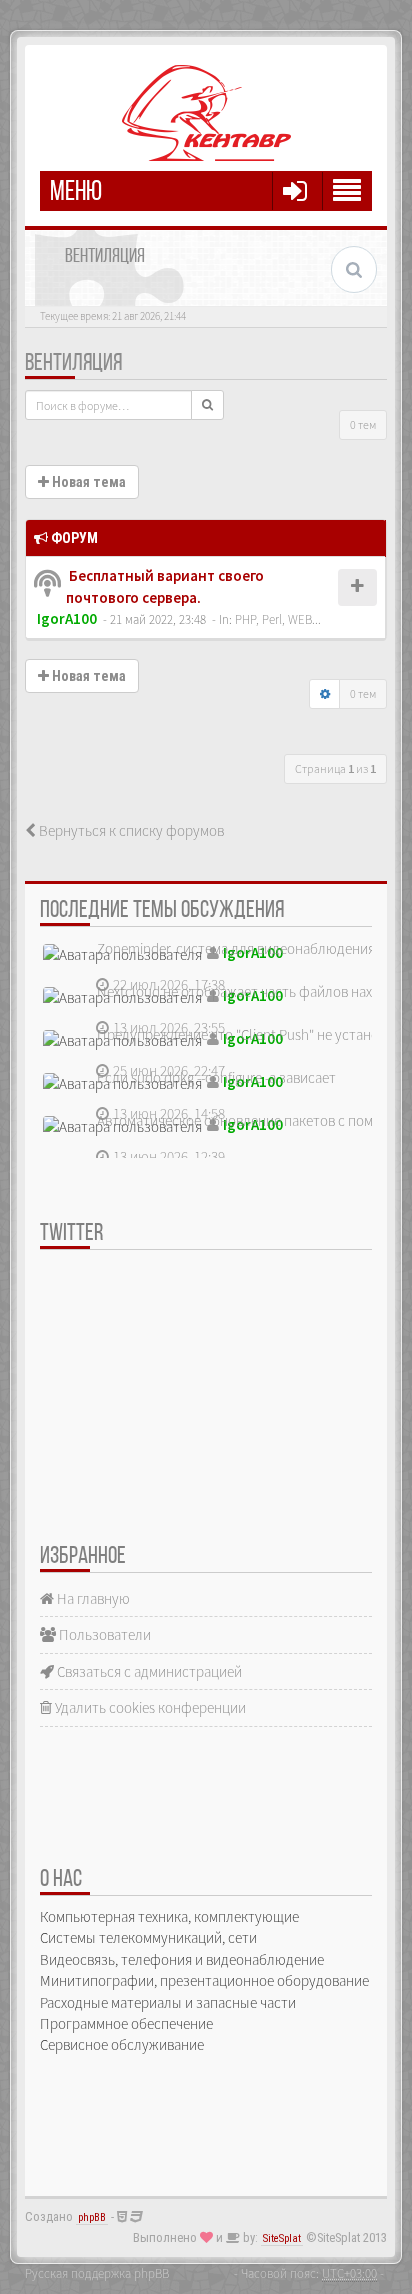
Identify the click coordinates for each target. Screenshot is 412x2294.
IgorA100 (67, 618)
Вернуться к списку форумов (130, 830)
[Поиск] (207, 405)
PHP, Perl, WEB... (278, 619)
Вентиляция (73, 364)
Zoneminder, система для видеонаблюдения (236, 948)
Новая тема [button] (87, 482)
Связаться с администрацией (148, 1671)
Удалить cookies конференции (149, 1707)
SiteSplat (282, 2238)
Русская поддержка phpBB (97, 2273)
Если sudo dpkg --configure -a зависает (216, 1077)
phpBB (92, 2217)
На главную (92, 1598)
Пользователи (103, 1634)
